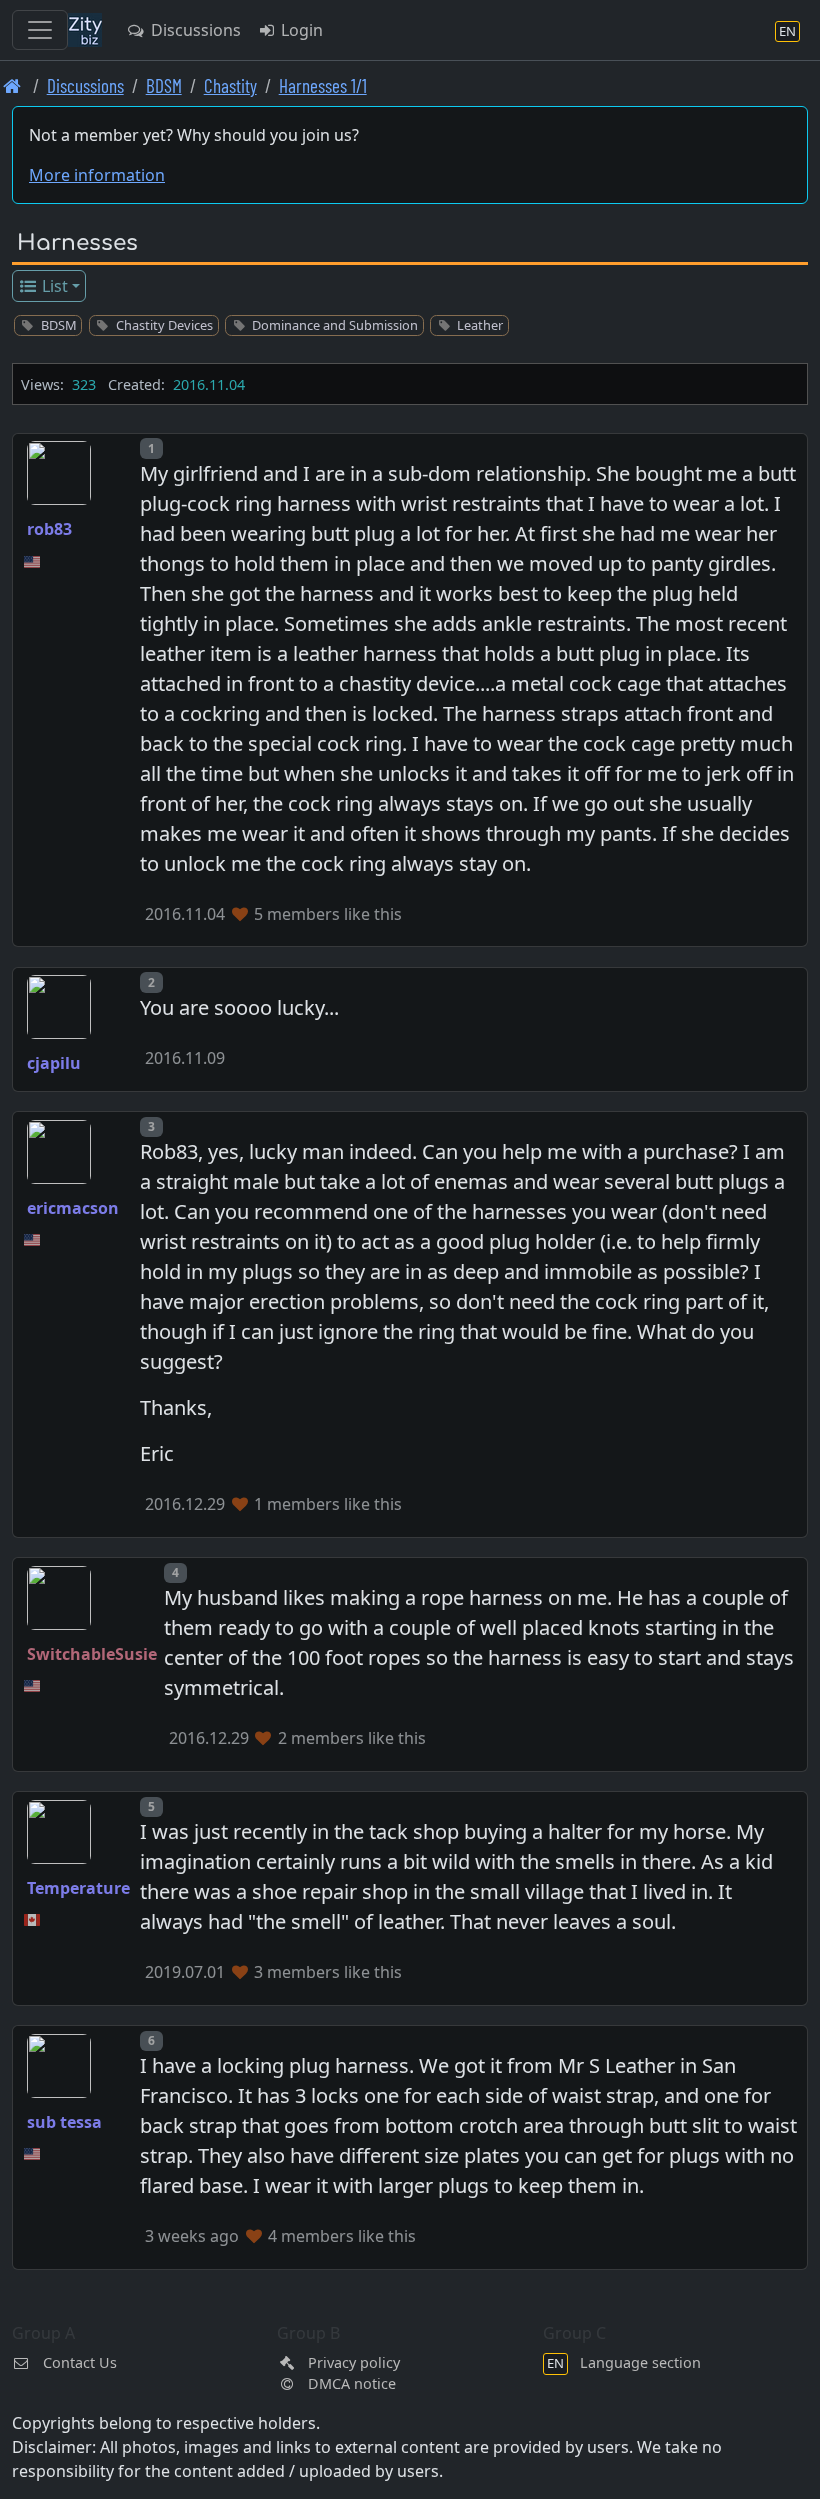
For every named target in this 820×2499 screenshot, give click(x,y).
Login (300, 30)
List (53, 286)
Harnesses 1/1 (323, 85)
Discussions (194, 30)
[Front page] (12, 85)
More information (97, 175)
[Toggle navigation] (40, 30)
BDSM (164, 85)
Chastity (230, 85)
